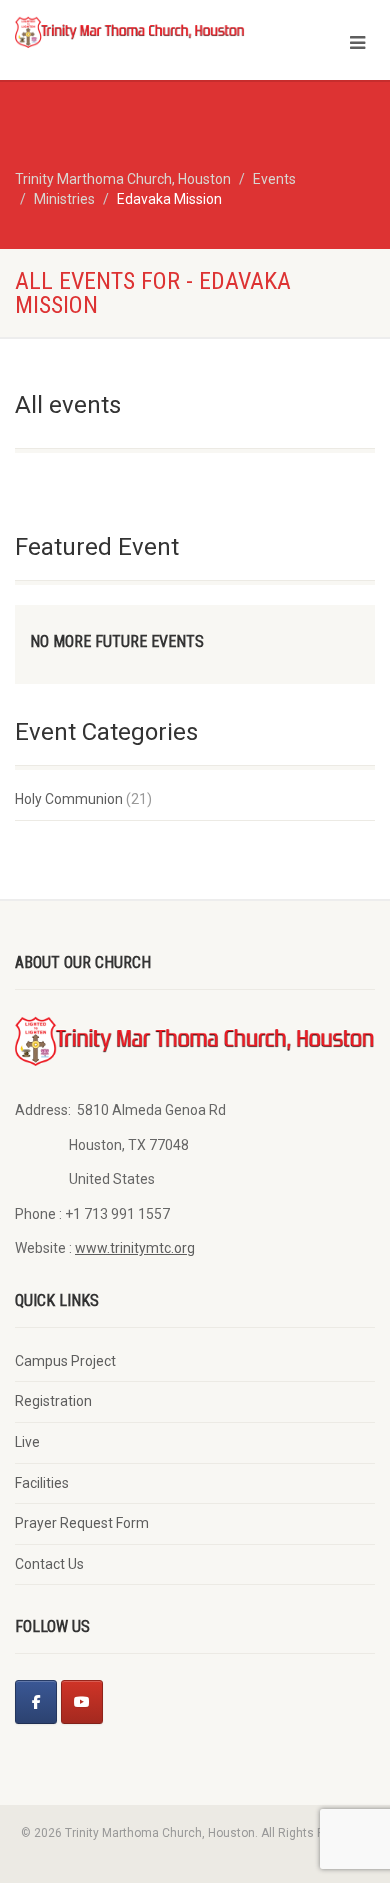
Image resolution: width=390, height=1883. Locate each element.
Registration (53, 1401)
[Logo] (130, 31)
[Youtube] (82, 1702)
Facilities (42, 1483)
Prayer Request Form (82, 1523)
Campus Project (65, 1361)
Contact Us (49, 1564)
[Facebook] (36, 1702)
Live (27, 1442)
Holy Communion (69, 799)
